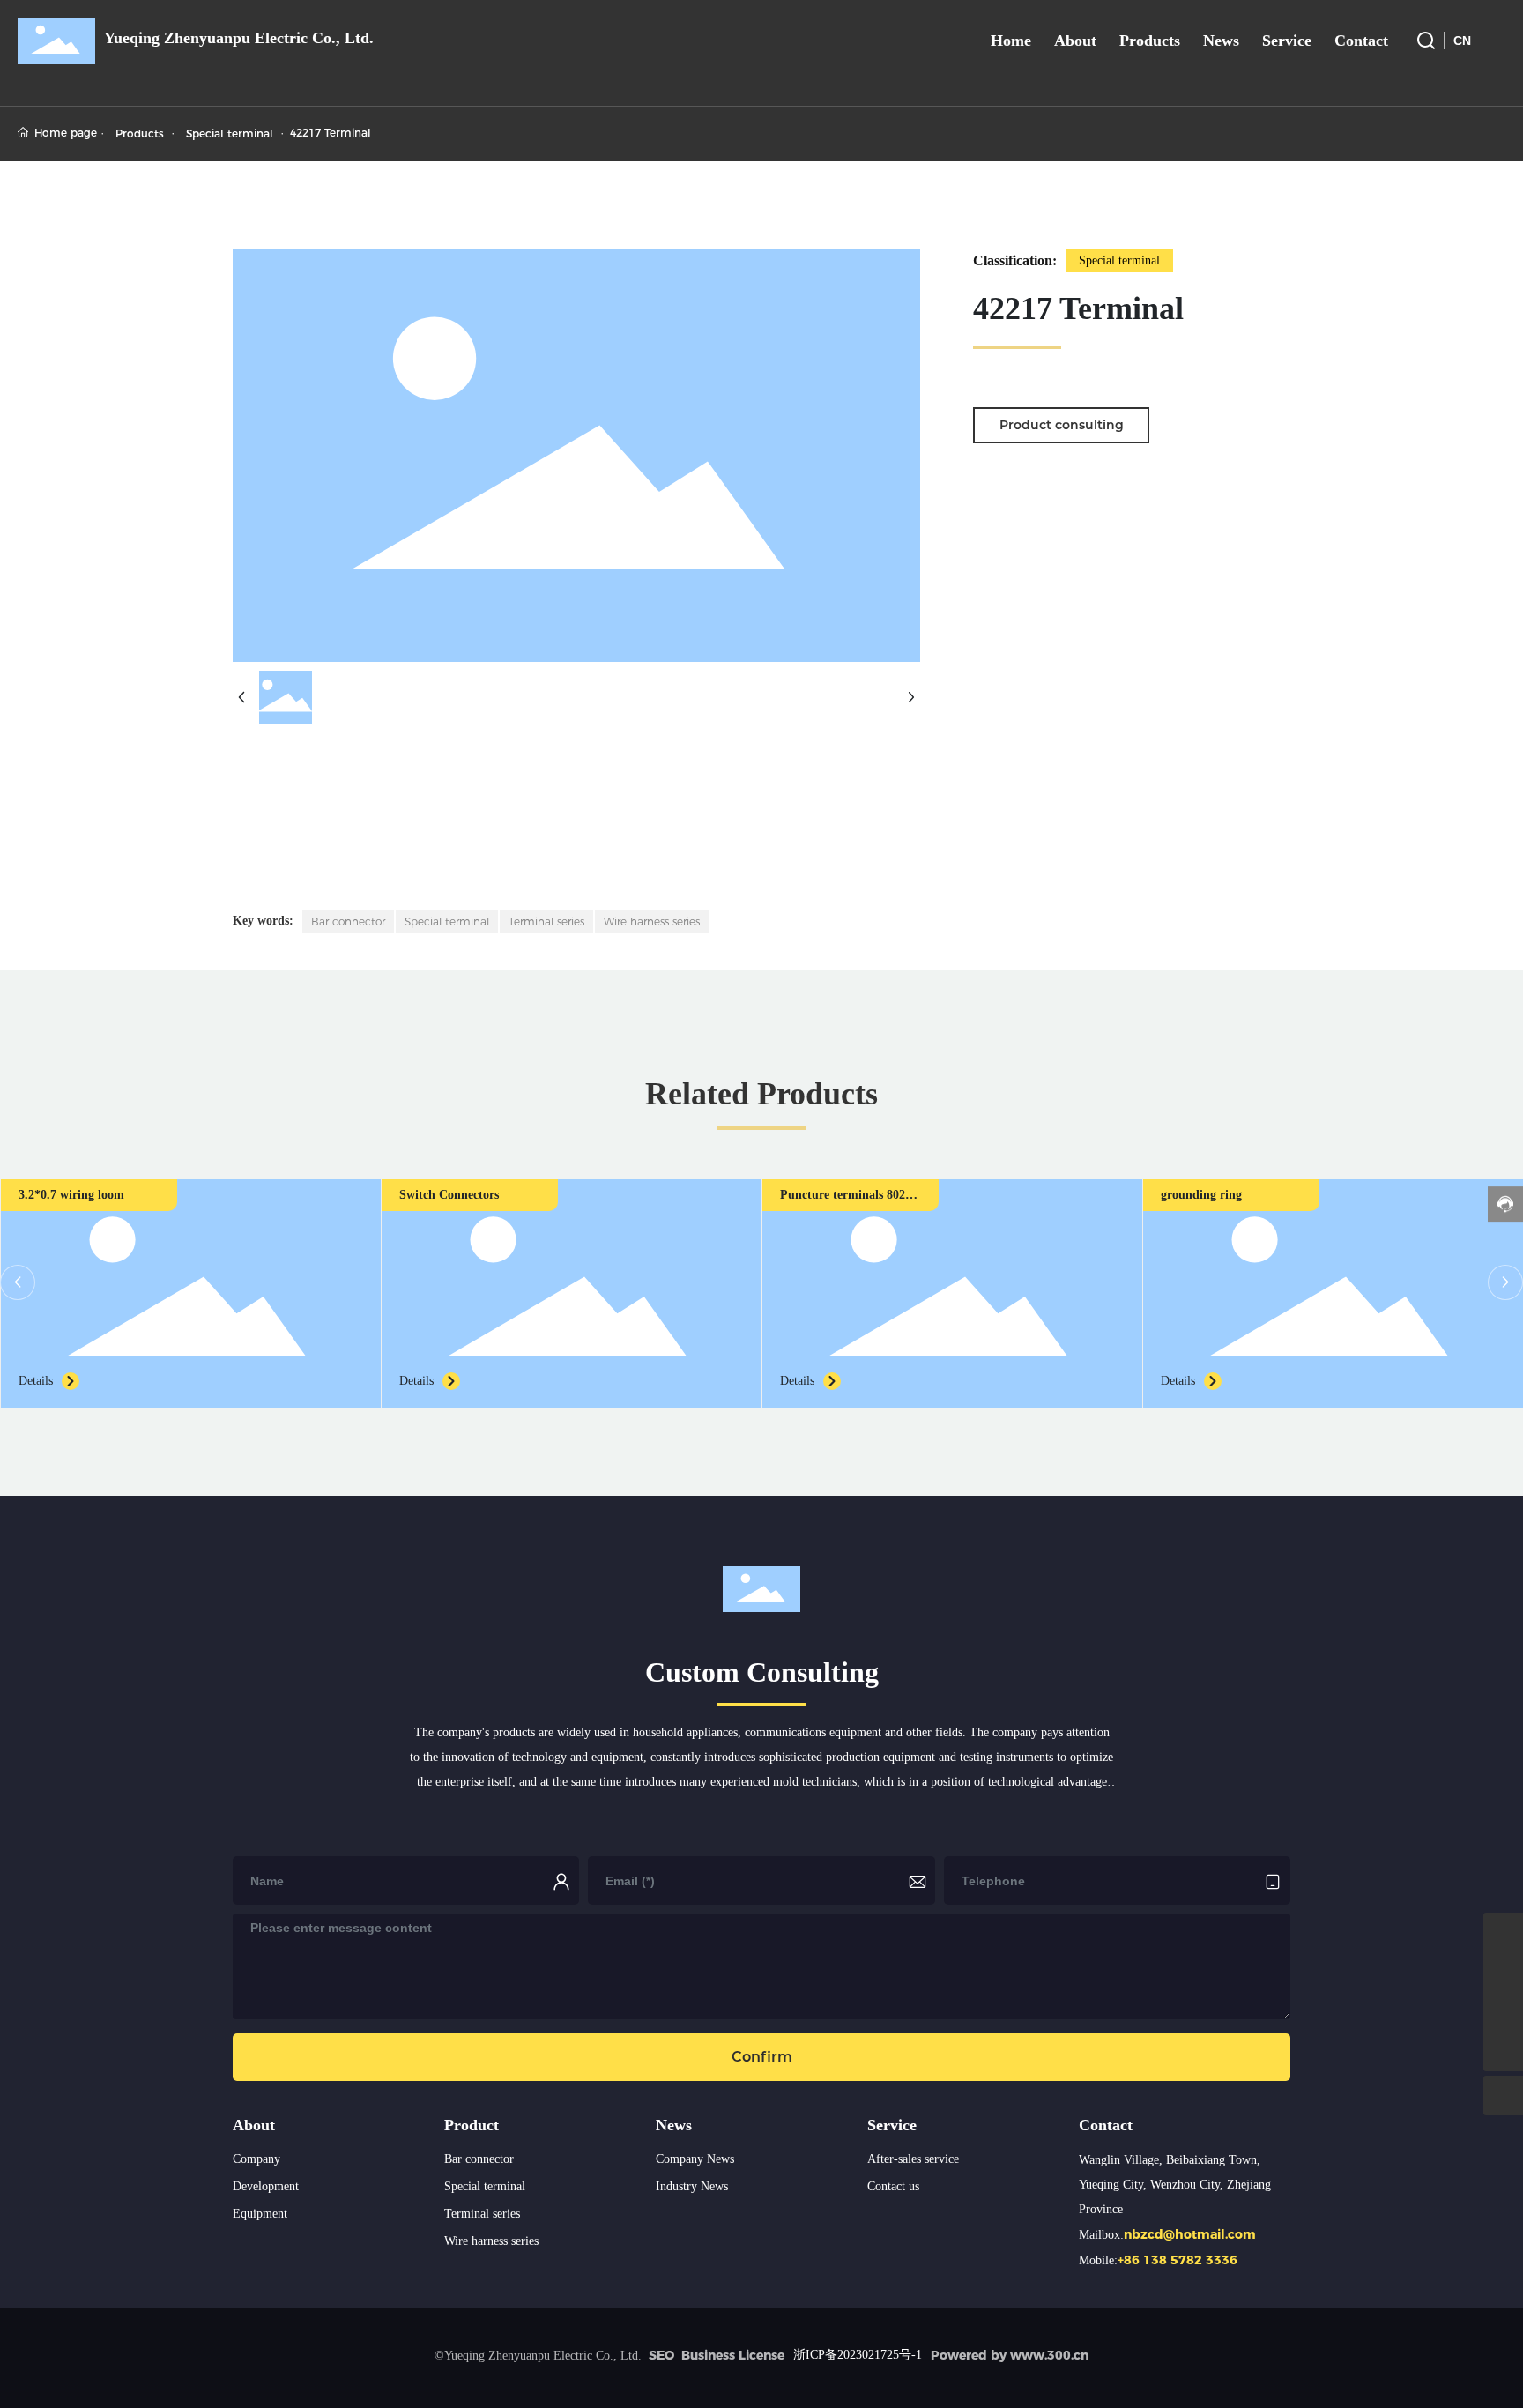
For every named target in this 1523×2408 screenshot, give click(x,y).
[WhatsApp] (1503, 1972)
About (254, 2125)
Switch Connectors (449, 1195)
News (674, 2125)
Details (36, 1381)
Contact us (893, 2186)
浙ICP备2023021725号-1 (858, 2355)
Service (892, 2125)
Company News (695, 2159)
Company (256, 2159)
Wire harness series (491, 2241)
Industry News (692, 2186)
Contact (1106, 2125)
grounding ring (1201, 1195)
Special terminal (230, 134)
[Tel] (1503, 2012)
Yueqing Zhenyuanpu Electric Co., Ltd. (239, 38)
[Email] (1503, 1932)
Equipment (260, 2214)
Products (140, 134)
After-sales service (913, 2159)
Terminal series (482, 2214)
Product (472, 2125)
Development (266, 2186)
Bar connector (479, 2159)
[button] (18, 1282)
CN (1462, 41)
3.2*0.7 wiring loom (71, 1195)
